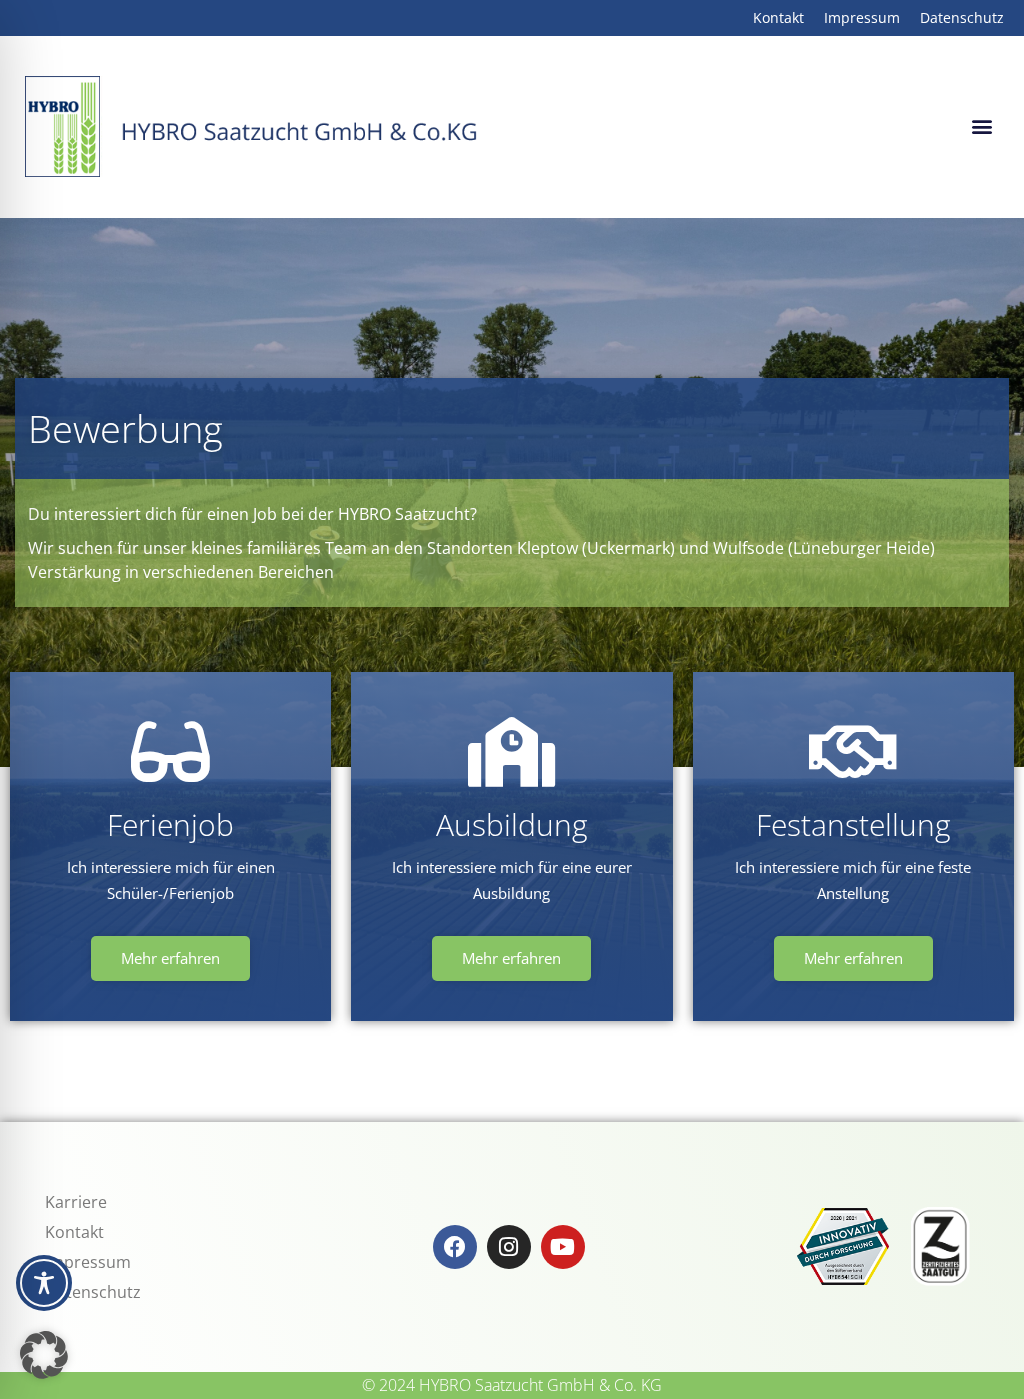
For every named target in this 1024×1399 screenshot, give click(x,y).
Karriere (76, 1202)
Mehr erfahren (170, 958)
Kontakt (74, 1232)
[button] (982, 126)
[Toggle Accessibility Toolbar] (44, 1283)
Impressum (88, 1262)
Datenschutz (93, 1292)
